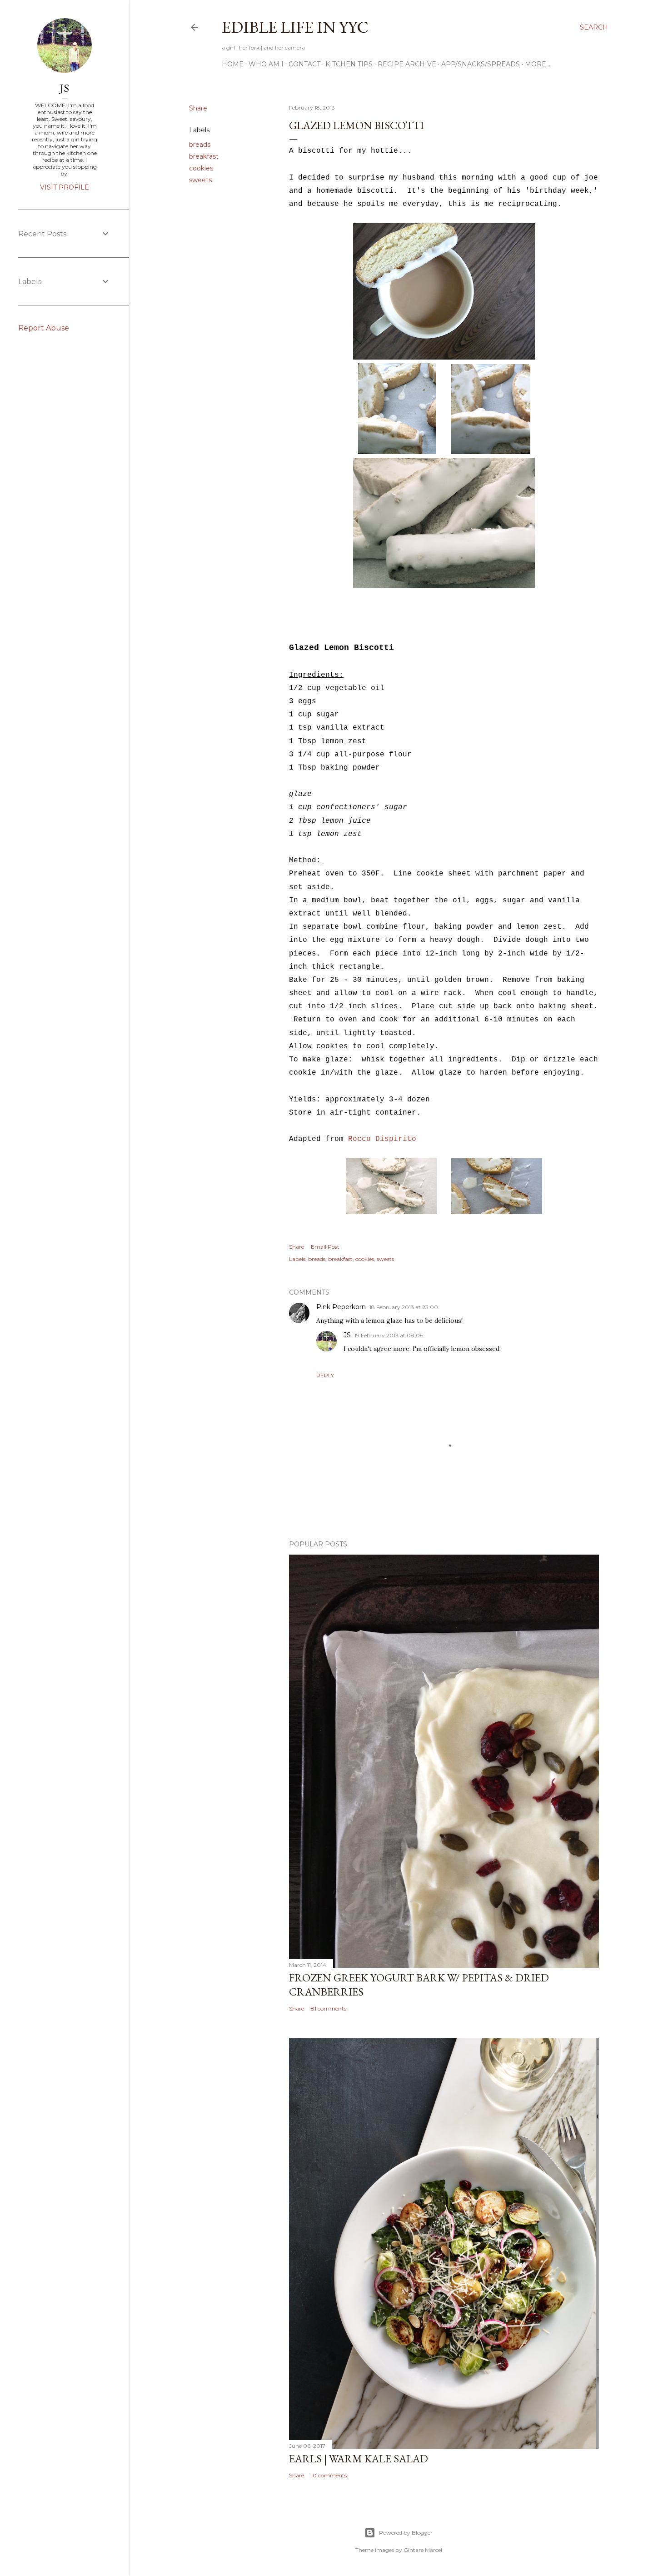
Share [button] (198, 108)
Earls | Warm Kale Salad (359, 2458)
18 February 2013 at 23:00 (404, 1307)
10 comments (329, 2475)
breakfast (204, 156)
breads (200, 145)
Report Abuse (44, 328)
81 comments (329, 2008)
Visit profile (65, 187)
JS (347, 1335)
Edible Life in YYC (295, 27)
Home (233, 64)
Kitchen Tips (349, 64)
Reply (325, 1375)
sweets (200, 180)
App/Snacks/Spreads (481, 64)
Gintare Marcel (423, 2550)
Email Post (325, 1247)
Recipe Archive (407, 64)
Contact (304, 64)
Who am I (266, 64)
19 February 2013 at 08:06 (389, 1335)
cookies (201, 168)
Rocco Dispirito (382, 1139)
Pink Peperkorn (341, 1307)
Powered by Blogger (406, 2533)
